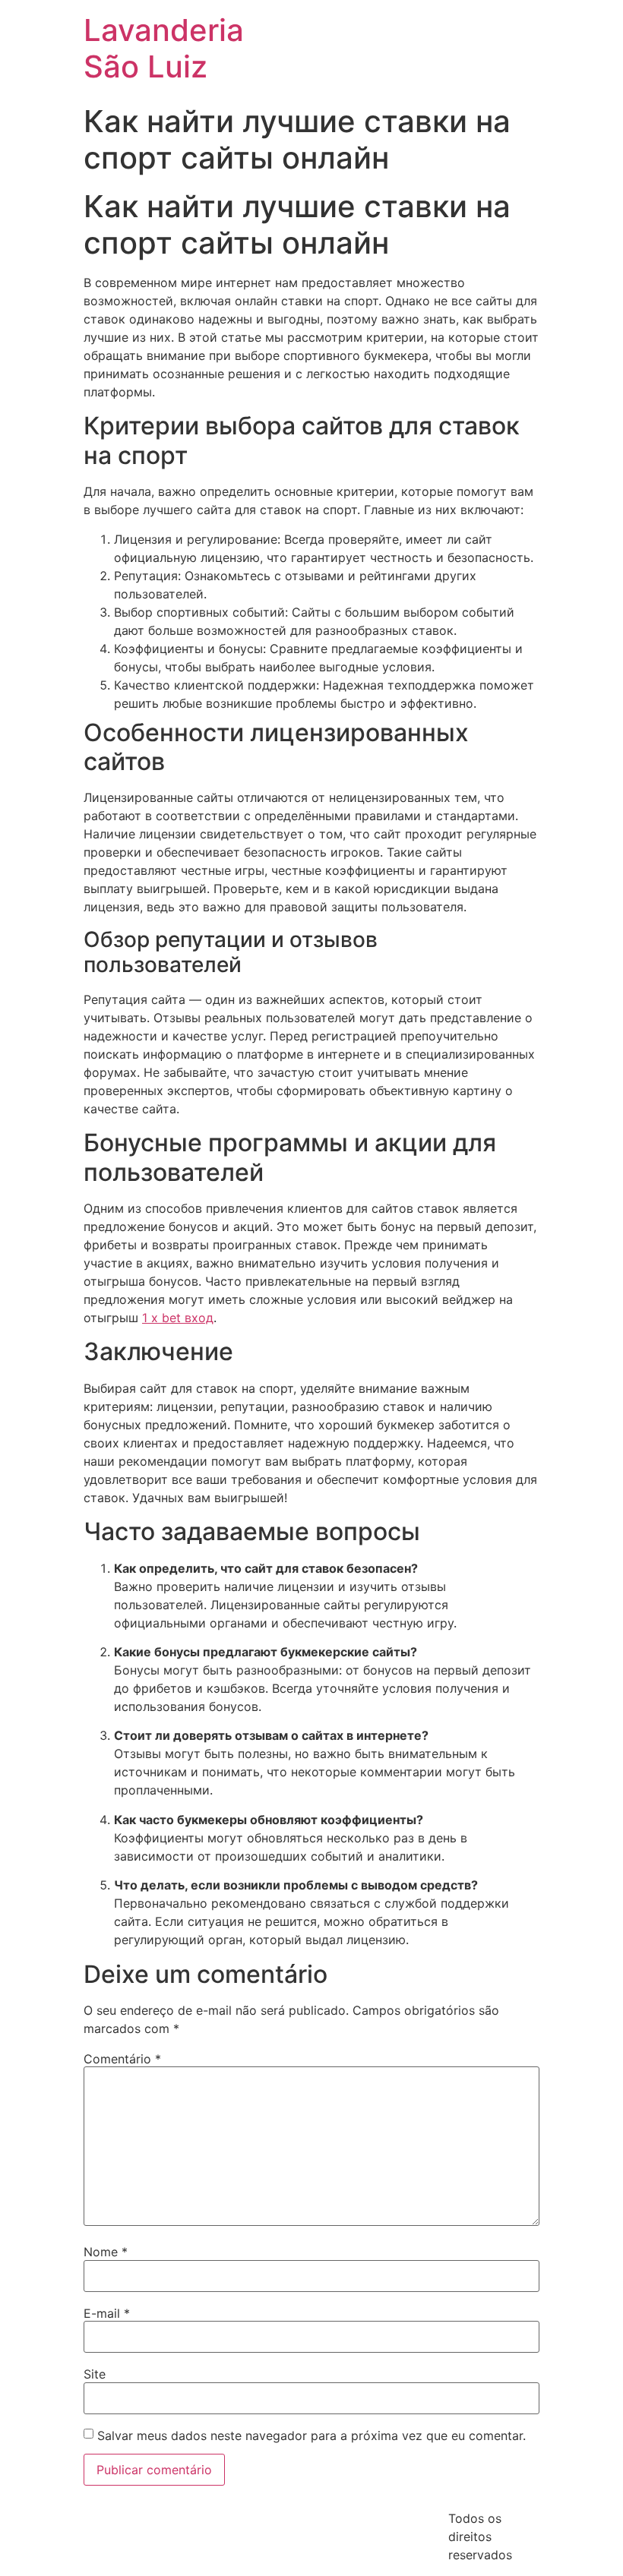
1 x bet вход (178, 1318)
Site (95, 2374)
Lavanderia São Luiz (164, 48)
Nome (106, 2252)
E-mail (107, 2313)
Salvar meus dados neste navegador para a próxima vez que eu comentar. (311, 2436)
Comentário (122, 2059)
